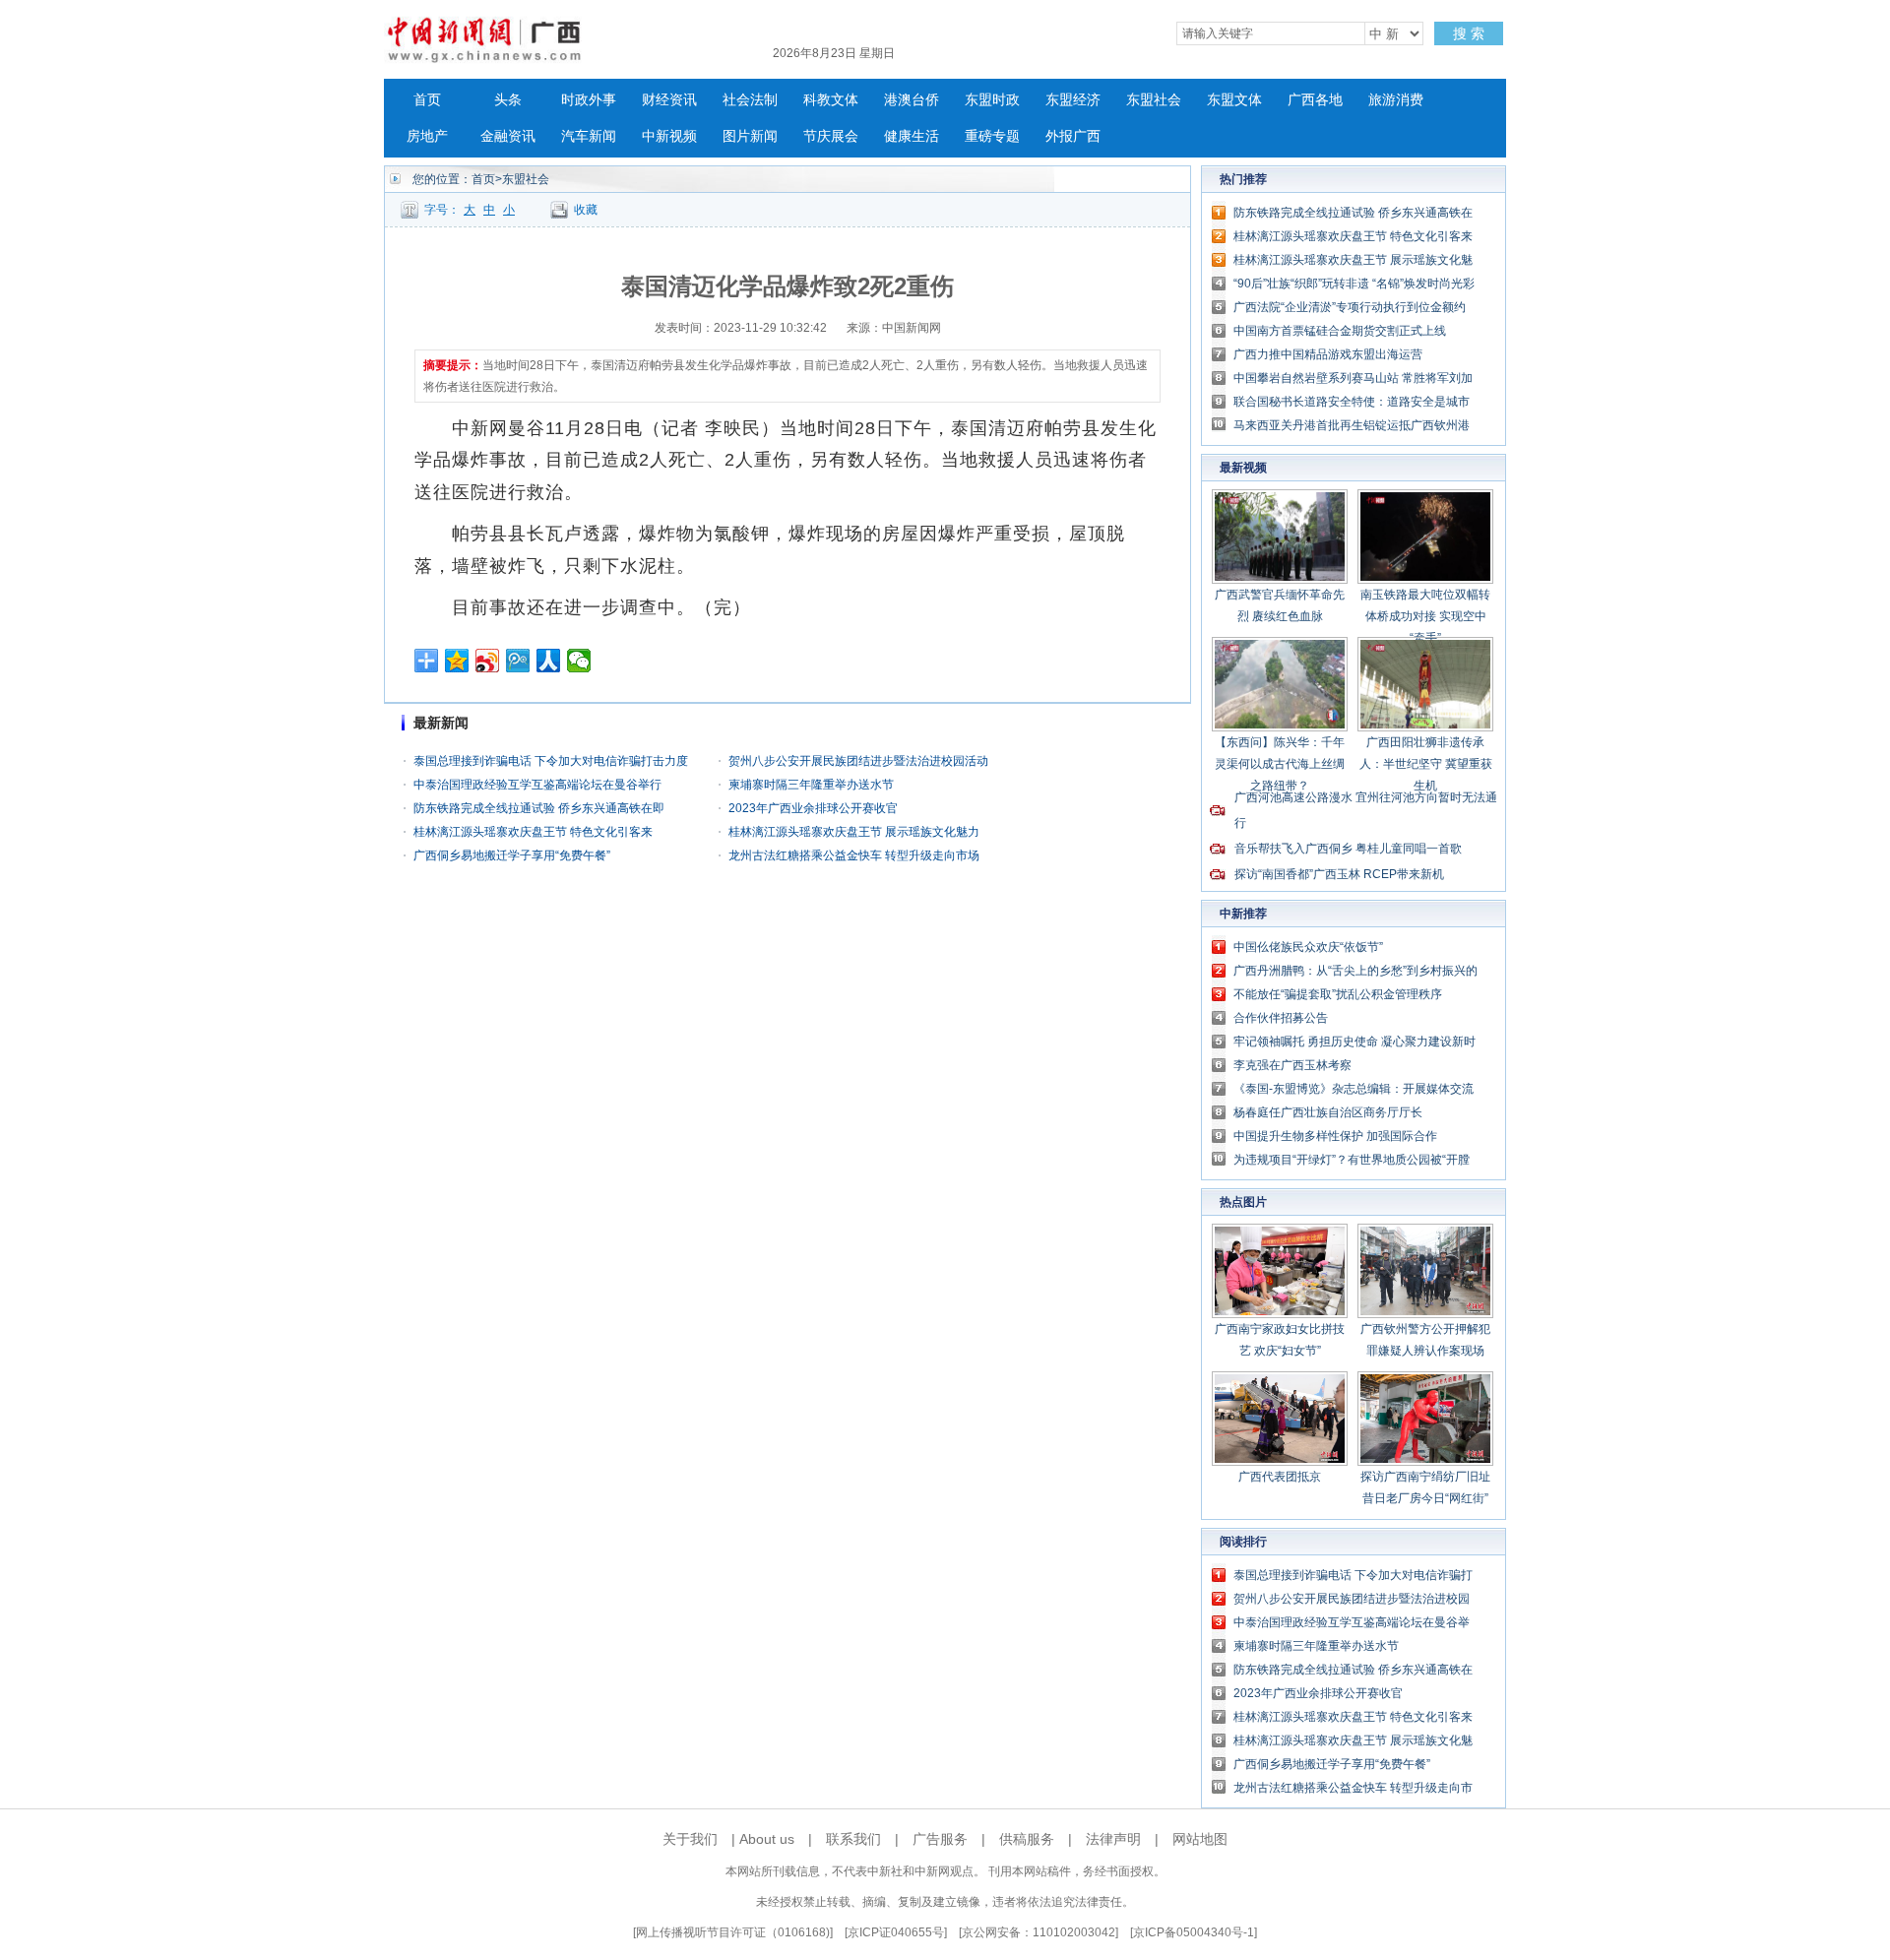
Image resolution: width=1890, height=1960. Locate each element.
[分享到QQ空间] (457, 661)
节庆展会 (831, 136)
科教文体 (831, 100)
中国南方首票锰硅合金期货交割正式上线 (1340, 331)
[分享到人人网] (549, 661)
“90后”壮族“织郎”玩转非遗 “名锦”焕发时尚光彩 (1354, 284)
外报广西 (1073, 136)
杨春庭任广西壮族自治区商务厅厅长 (1328, 1112)
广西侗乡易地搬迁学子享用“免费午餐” (512, 855)
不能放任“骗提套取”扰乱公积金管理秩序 (1338, 994)
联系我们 (853, 1839)
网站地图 (1200, 1839)
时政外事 (589, 100)
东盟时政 (992, 100)
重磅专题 (992, 136)
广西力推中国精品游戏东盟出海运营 (1328, 354)
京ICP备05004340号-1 (1194, 1932)
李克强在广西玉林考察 (1292, 1065)
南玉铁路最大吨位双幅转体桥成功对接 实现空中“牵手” (1425, 616)
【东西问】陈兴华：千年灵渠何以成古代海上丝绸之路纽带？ (1280, 764)
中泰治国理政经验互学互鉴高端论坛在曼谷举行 (537, 785)
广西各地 (1315, 100)
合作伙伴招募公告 (1281, 1018)
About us (767, 1839)
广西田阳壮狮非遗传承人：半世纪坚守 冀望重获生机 (1426, 764)
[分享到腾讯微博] (518, 661)
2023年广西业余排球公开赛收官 (813, 808)
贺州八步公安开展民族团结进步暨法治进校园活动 (858, 761)
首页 (427, 100)
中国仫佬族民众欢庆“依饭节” (1308, 947)
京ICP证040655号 (896, 1932)
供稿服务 (1027, 1839)
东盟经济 (1073, 100)
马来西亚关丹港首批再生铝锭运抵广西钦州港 (1352, 425)
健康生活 (912, 136)
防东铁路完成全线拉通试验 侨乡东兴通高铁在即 (539, 808)
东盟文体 (1234, 100)
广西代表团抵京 (1280, 1477)
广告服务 (940, 1839)
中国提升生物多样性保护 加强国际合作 (1335, 1136)
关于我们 (690, 1839)
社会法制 (750, 100)
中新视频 (669, 136)
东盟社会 (1154, 100)
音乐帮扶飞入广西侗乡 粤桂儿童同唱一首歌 (1348, 849)
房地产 (427, 136)
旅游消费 (1396, 100)
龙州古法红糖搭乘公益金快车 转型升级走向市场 (854, 855)
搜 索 (1469, 33)
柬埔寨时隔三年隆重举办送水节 (811, 785)
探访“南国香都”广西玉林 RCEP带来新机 (1339, 874)
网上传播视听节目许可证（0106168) (733, 1932)
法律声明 (1113, 1839)
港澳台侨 (912, 100)
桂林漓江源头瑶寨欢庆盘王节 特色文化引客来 (533, 832)
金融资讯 (508, 136)
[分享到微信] (579, 661)
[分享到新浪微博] (488, 661)
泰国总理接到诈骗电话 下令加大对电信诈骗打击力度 (551, 761)
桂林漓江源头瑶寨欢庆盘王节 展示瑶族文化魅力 (854, 832)
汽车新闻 (589, 136)
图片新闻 (750, 136)
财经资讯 (669, 100)
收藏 (586, 210)
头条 (508, 100)
